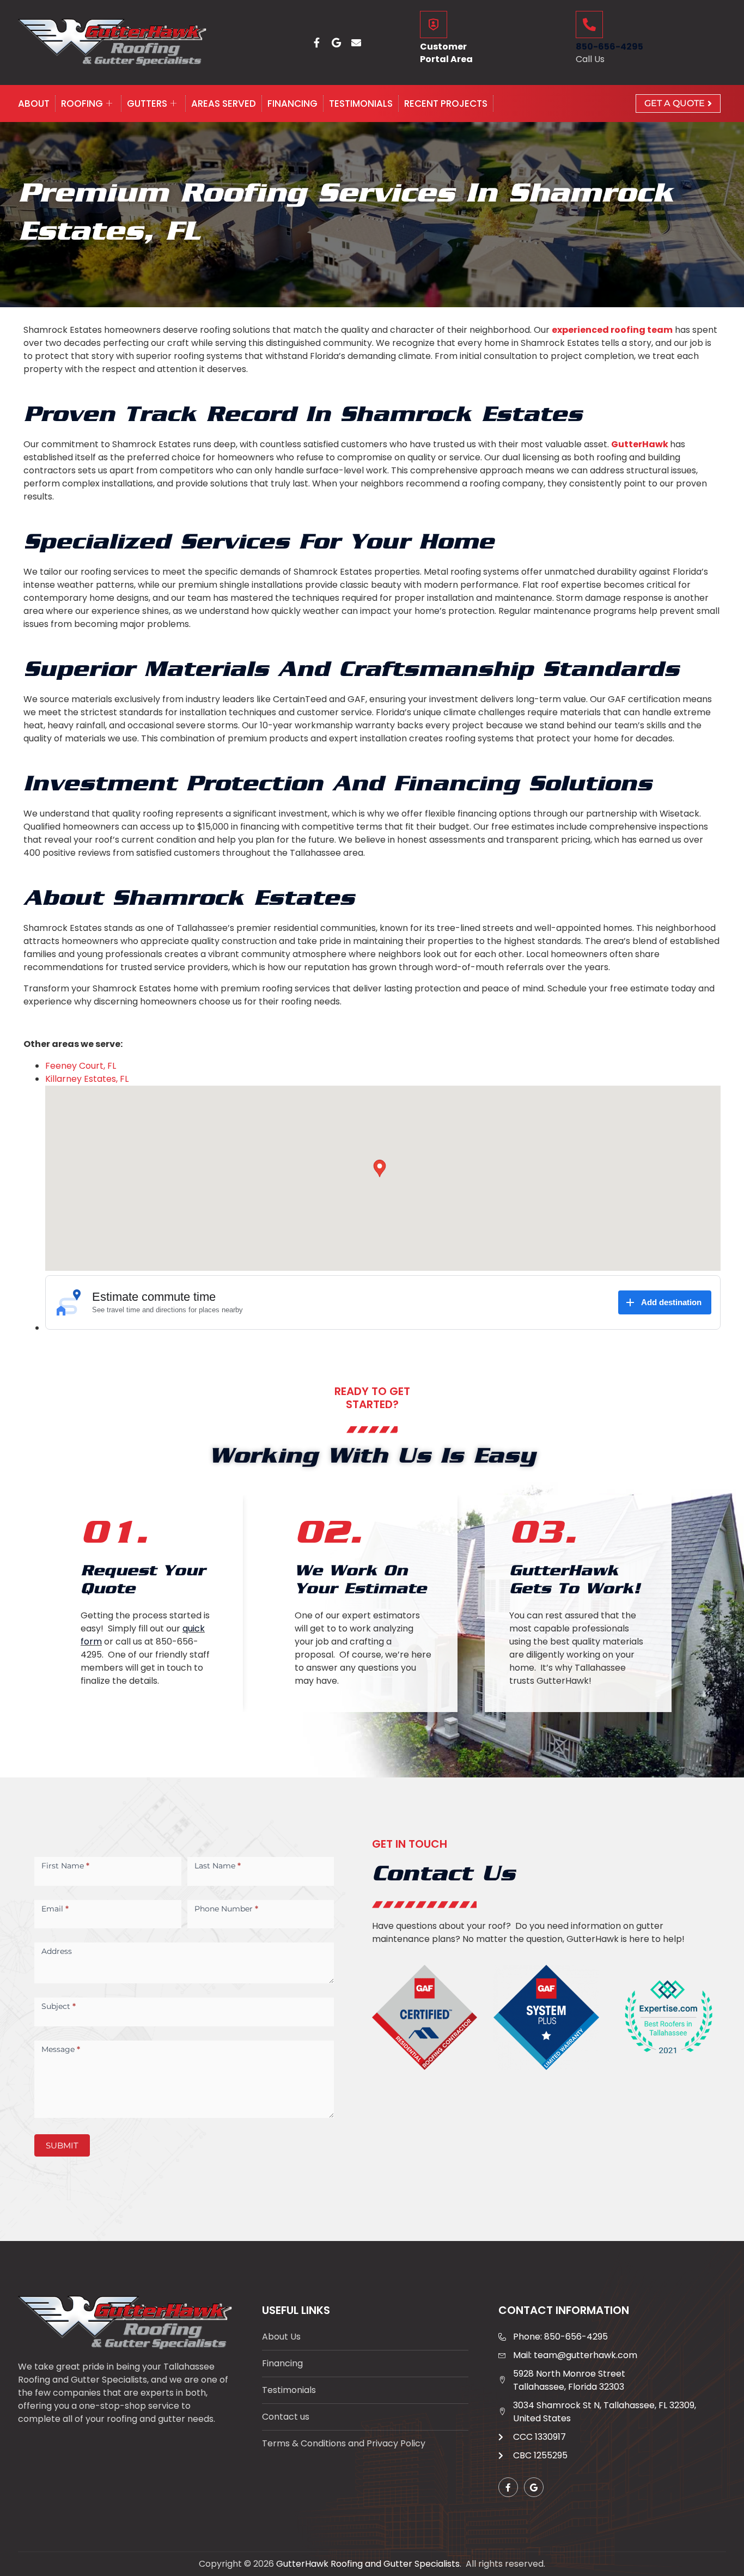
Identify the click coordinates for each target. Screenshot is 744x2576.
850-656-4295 (609, 47)
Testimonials (361, 103)
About (34, 103)
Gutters (147, 103)
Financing (292, 103)
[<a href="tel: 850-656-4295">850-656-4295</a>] (589, 25)
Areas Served (224, 103)
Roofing (82, 103)
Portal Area (446, 59)
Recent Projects (446, 103)
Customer (443, 47)
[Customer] (434, 25)
